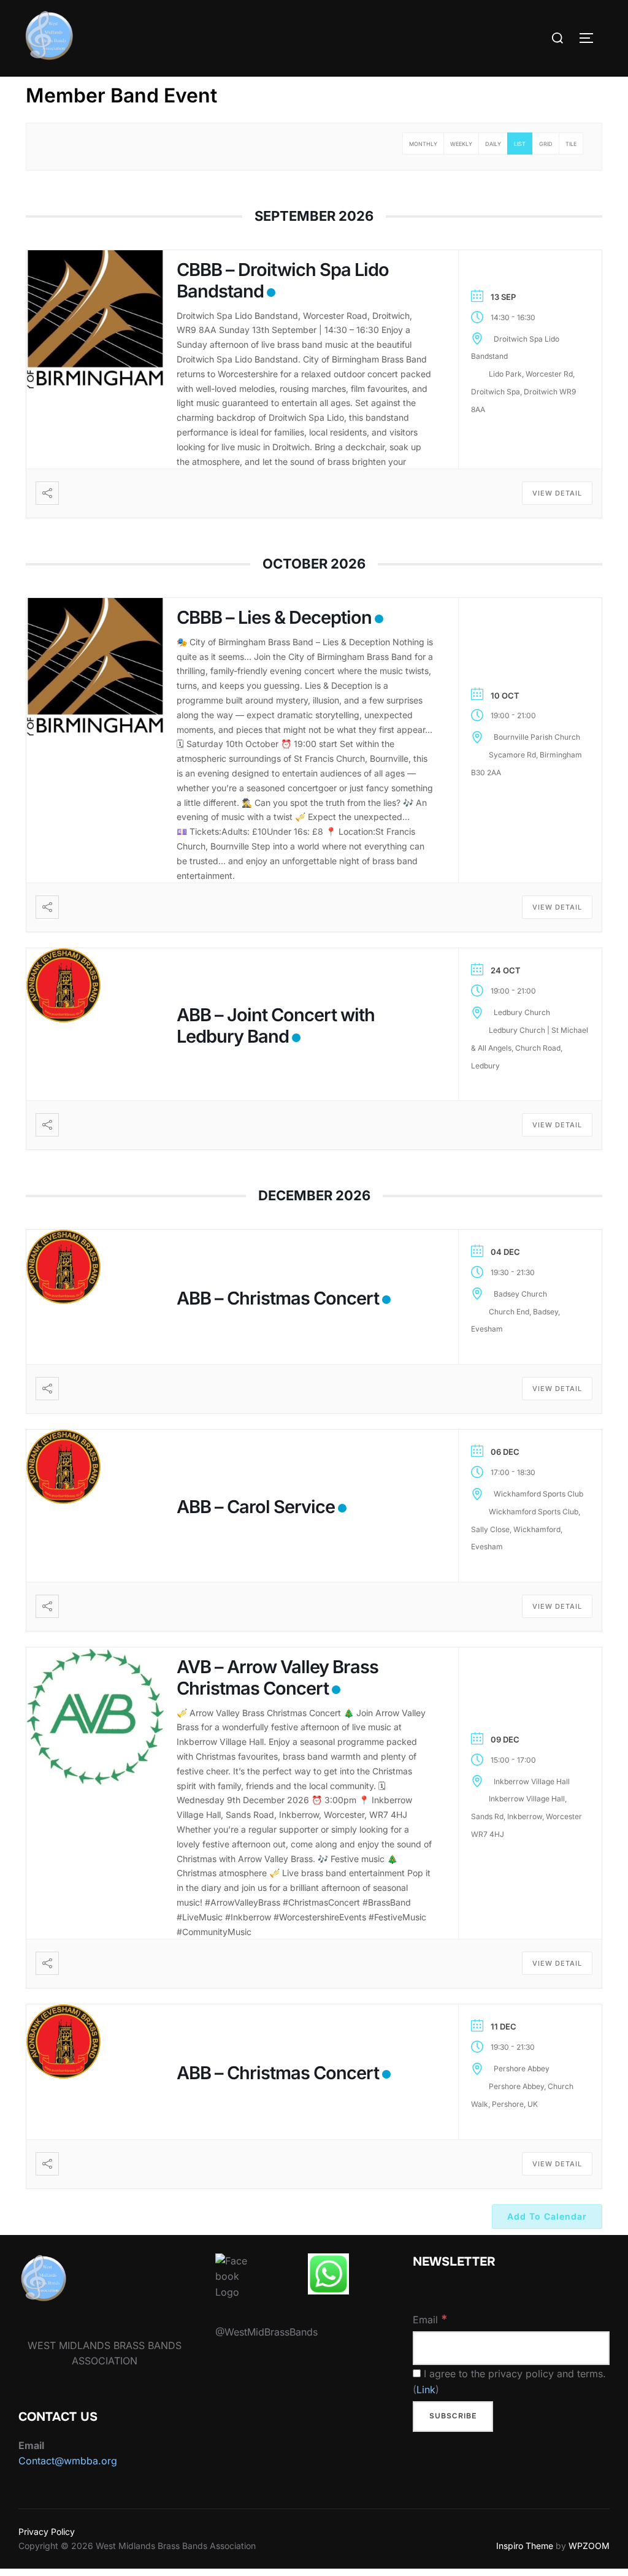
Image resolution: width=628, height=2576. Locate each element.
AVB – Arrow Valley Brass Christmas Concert (278, 1677)
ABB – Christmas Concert (278, 1298)
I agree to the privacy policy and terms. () (509, 2382)
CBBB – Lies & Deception (274, 617)
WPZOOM (589, 2546)
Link (426, 2390)
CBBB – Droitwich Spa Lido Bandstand (283, 280)
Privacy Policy (47, 2532)
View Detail (557, 493)
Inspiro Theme (525, 2546)
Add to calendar (547, 2216)
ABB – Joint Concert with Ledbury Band (276, 1025)
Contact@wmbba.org (68, 2461)
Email (430, 2319)
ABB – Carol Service (256, 1507)
